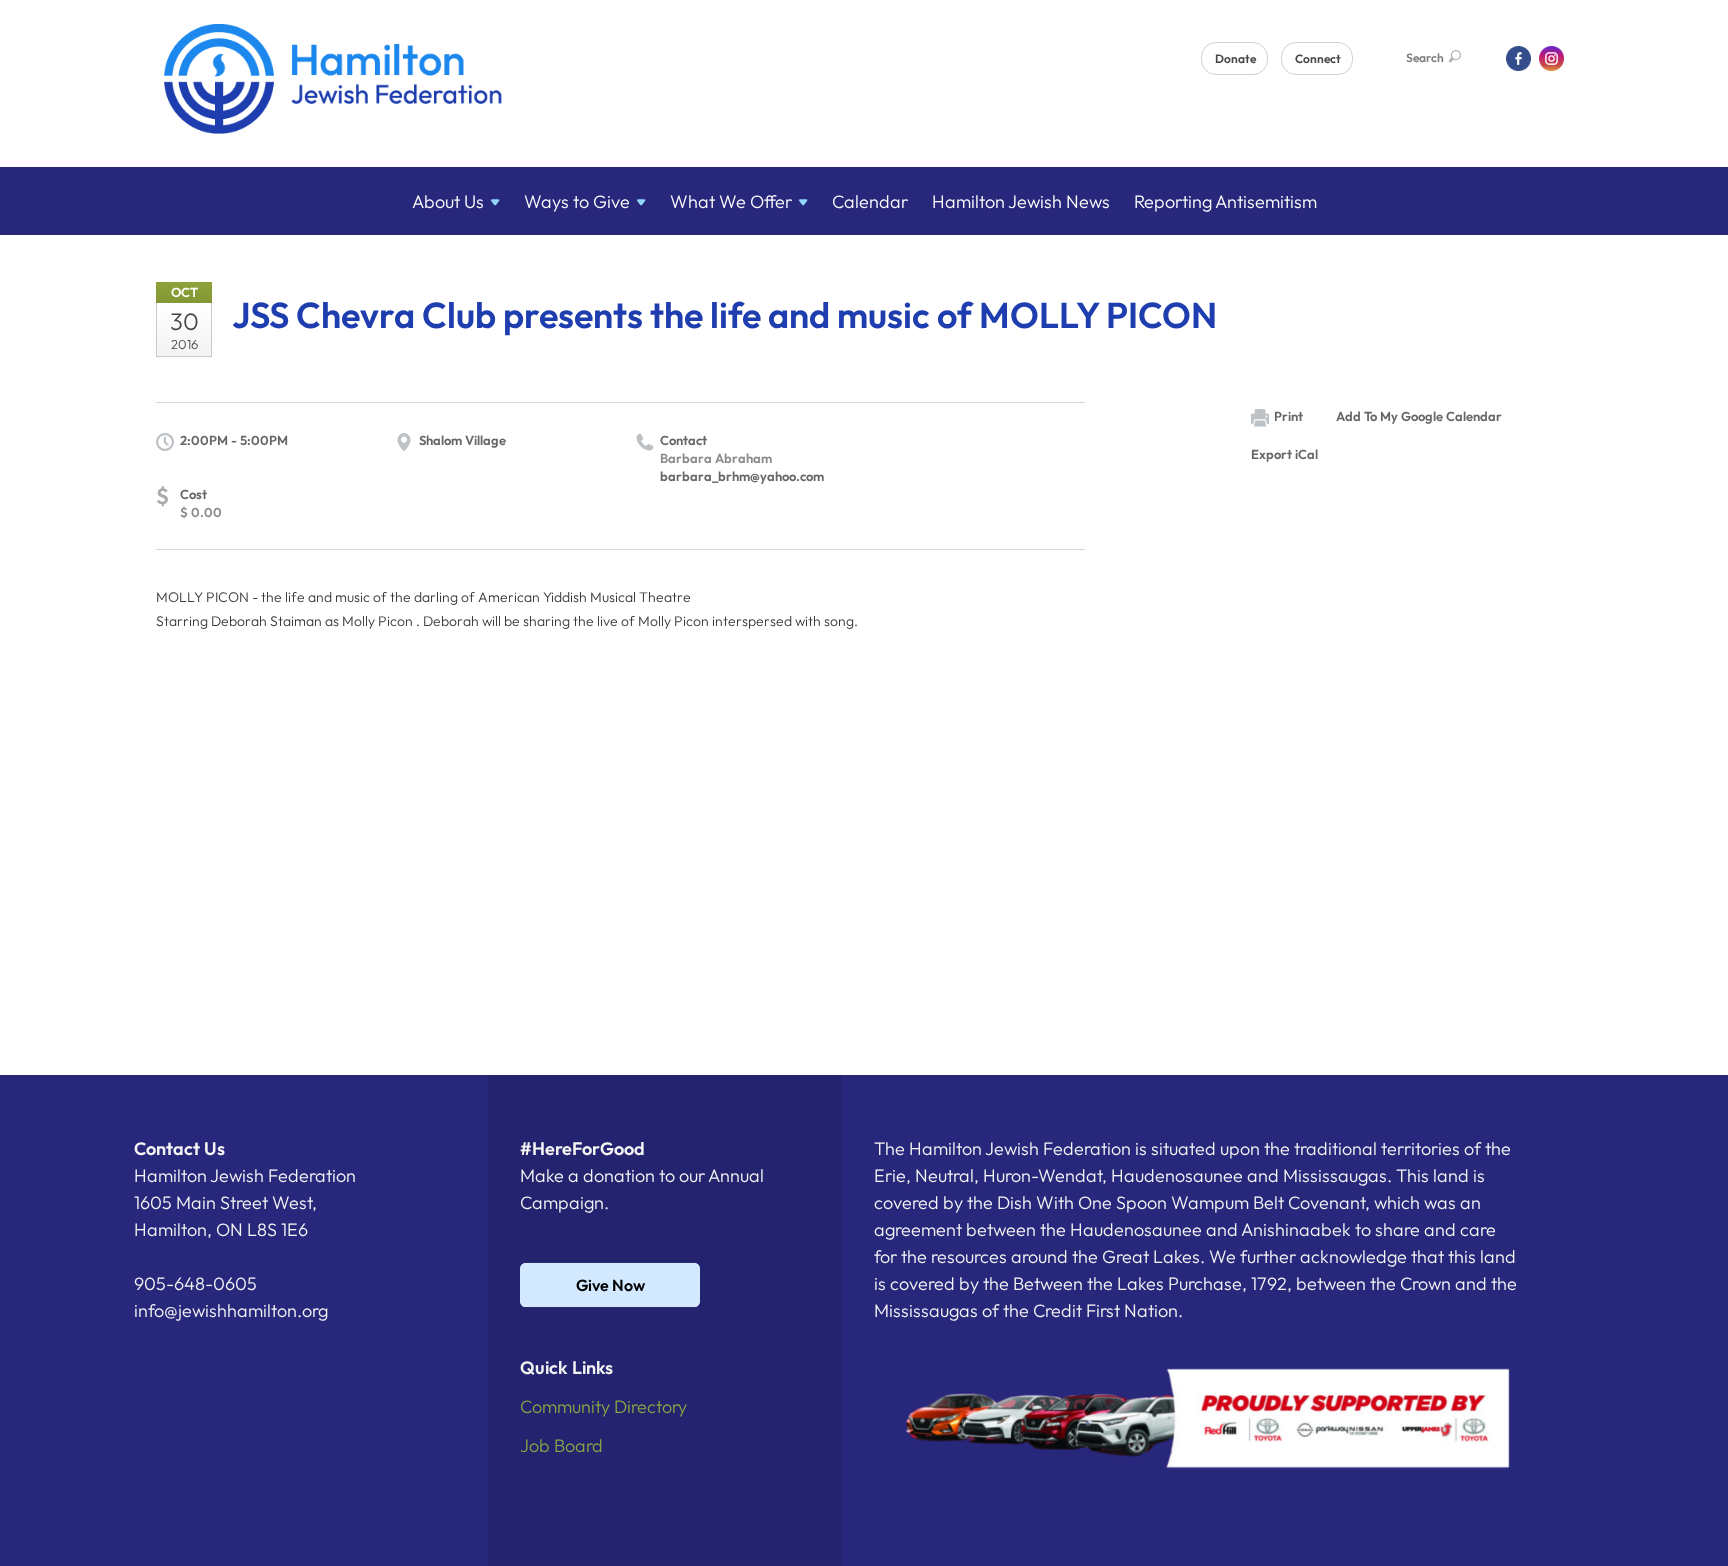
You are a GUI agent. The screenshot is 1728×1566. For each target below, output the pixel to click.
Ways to (577, 201)
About (448, 201)
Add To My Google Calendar (1419, 416)
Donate (1235, 58)
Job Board (561, 1445)
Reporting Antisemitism (1225, 201)
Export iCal (1284, 454)
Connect (1318, 58)
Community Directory (603, 1406)
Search (1425, 57)
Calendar (870, 201)
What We (731, 201)
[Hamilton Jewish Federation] (333, 82)
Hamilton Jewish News (1021, 201)
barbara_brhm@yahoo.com (742, 476)
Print (1288, 416)
